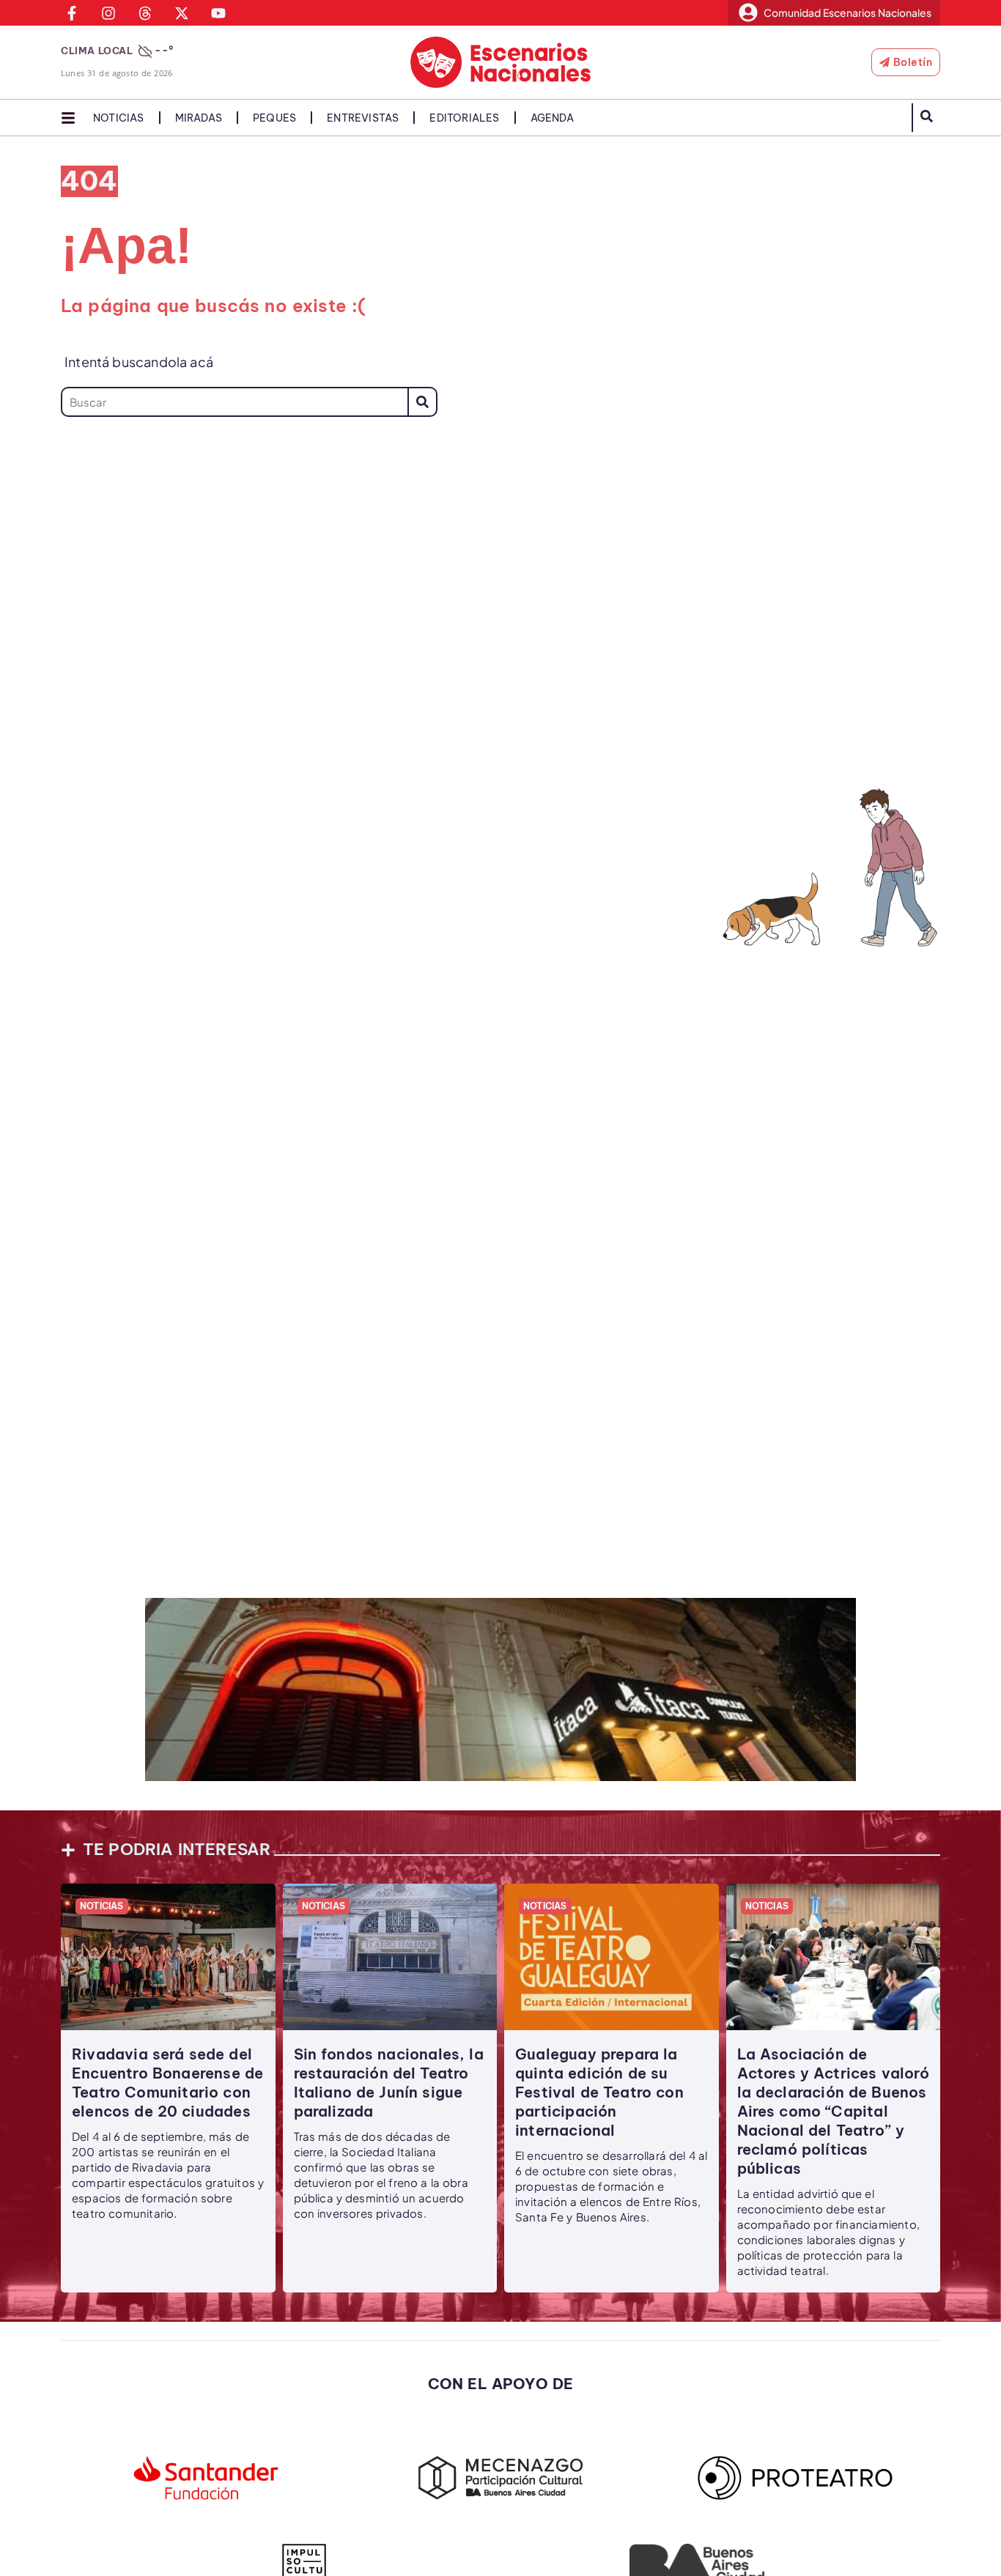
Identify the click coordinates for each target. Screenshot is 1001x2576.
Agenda (552, 118)
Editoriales (464, 118)
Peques (274, 118)
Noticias (119, 118)
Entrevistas (363, 118)
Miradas (199, 118)
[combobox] (234, 402)
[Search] (422, 402)
